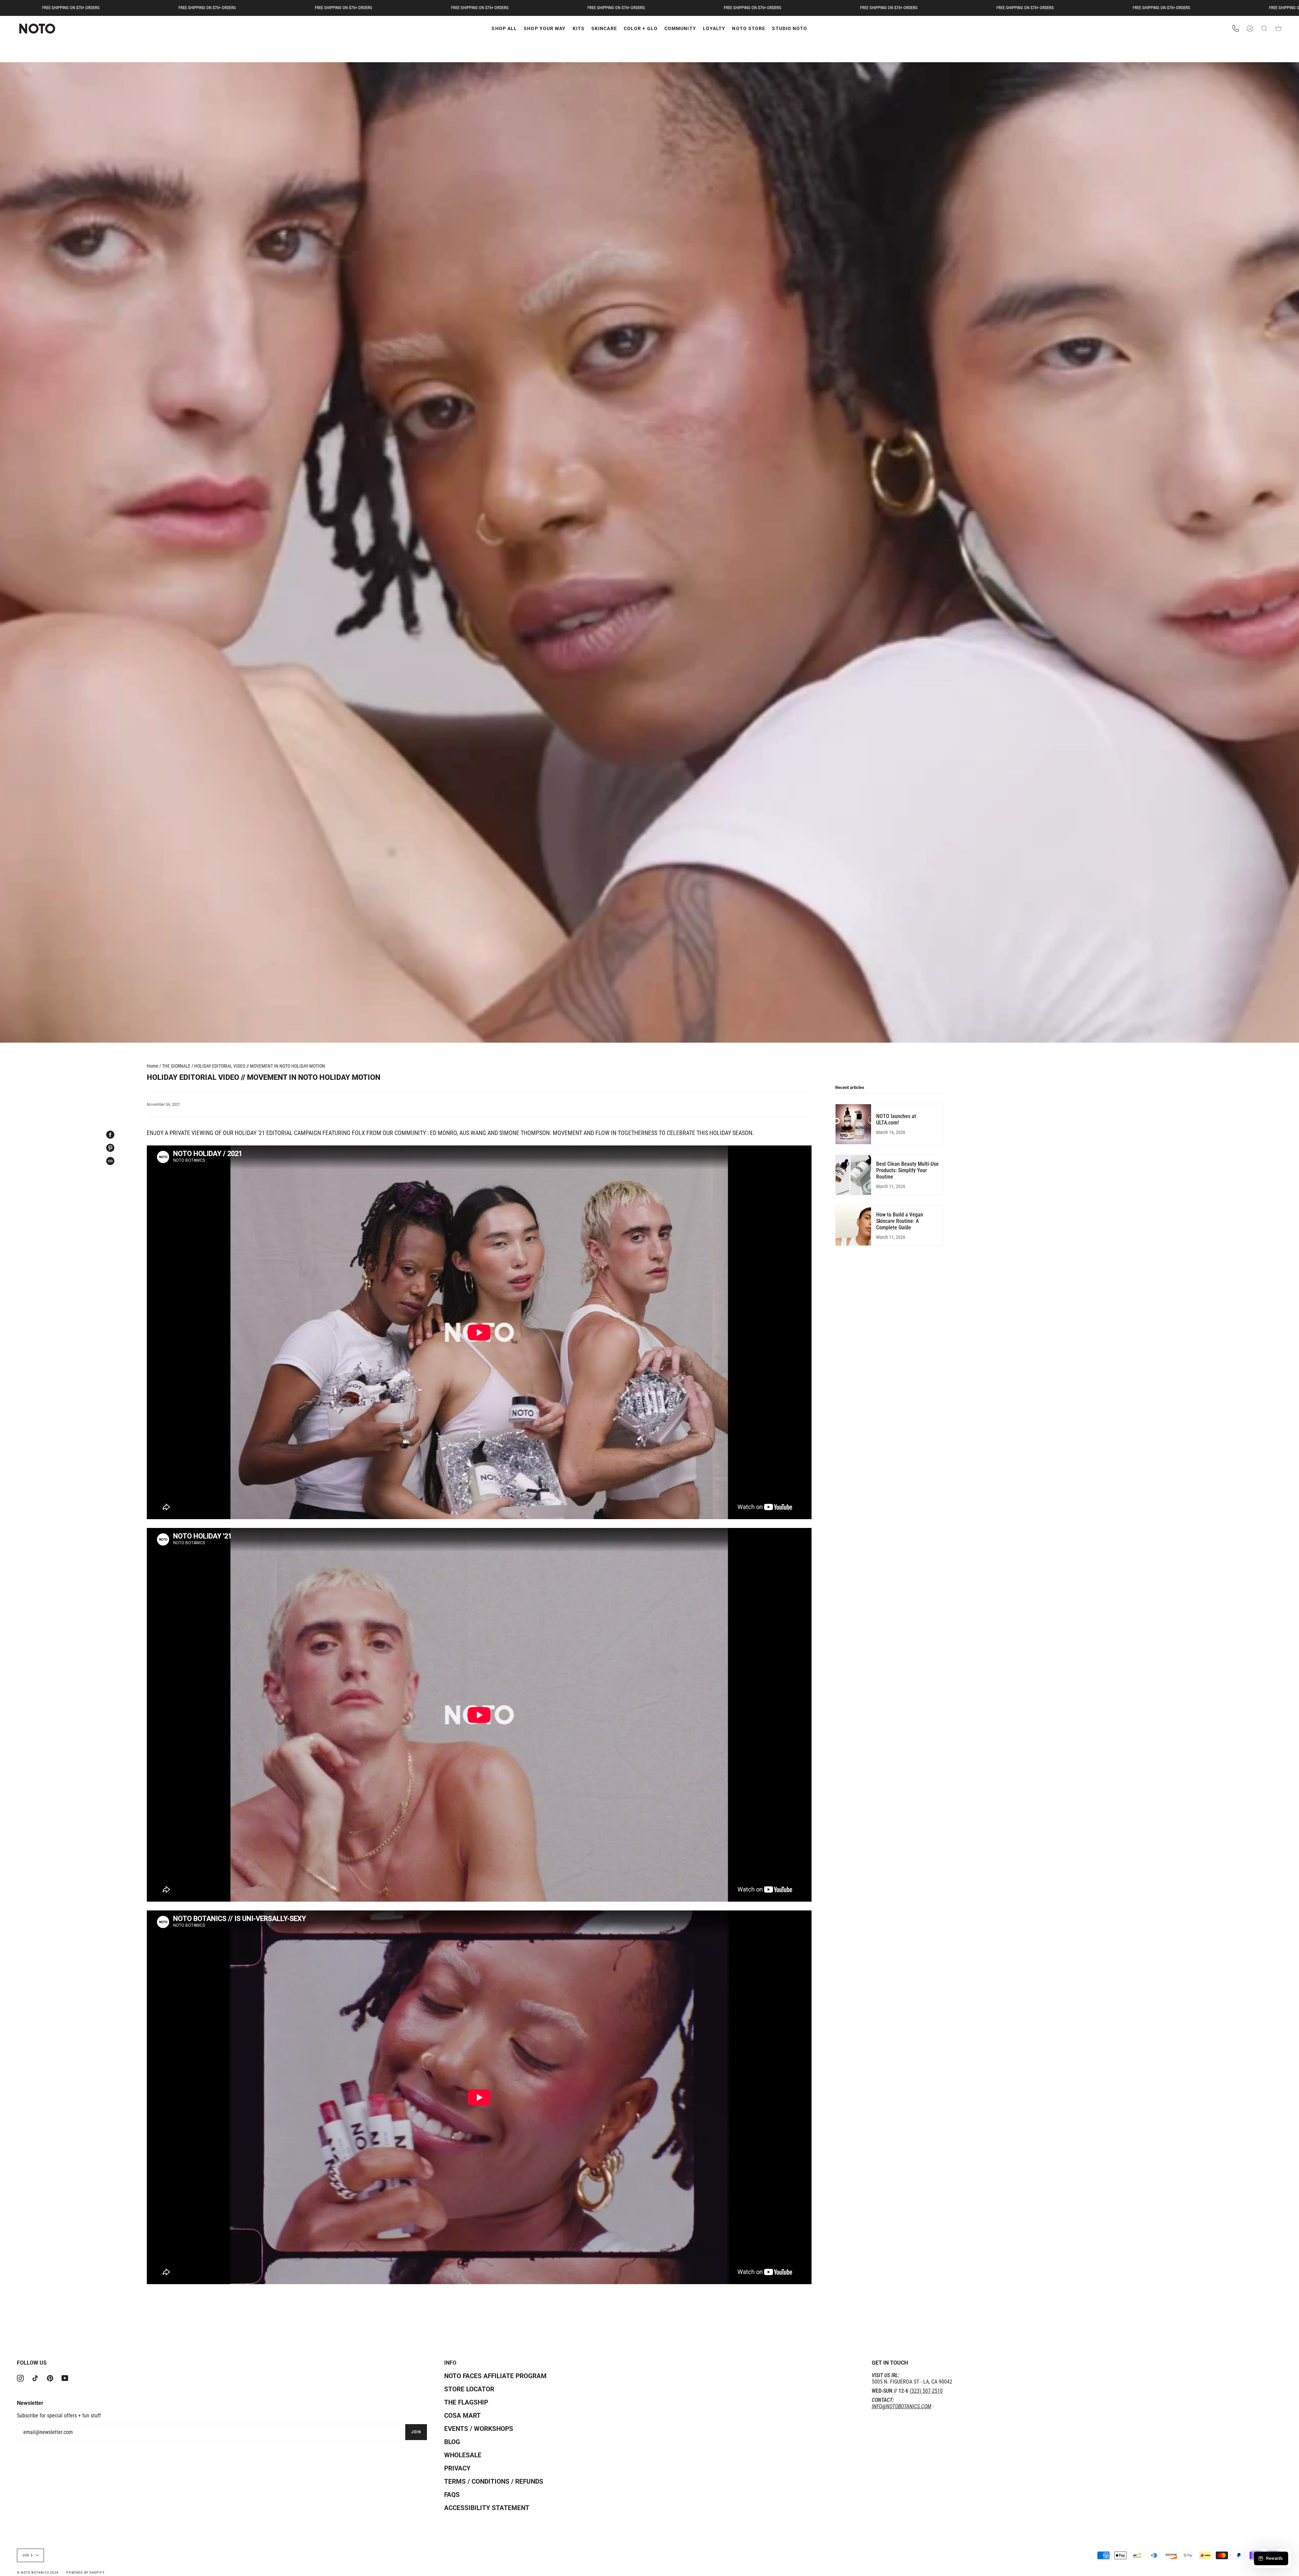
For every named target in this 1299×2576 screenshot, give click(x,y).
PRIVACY (457, 2468)
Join (416, 2432)
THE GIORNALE (176, 1066)
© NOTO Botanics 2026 (38, 2572)
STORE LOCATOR (469, 2389)
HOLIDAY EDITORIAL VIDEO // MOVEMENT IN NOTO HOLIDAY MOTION (260, 1066)
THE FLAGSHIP (466, 2402)
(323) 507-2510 (926, 2391)
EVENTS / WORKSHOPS (479, 2429)
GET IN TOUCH (890, 2363)
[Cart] (1278, 29)
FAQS (452, 2495)
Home (153, 1066)
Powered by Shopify (85, 2572)
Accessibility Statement (487, 2508)
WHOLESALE (463, 2455)
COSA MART (462, 2416)
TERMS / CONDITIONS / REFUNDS (494, 2481)
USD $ (28, 2555)
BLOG (452, 2442)
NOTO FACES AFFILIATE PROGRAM (495, 2376)
